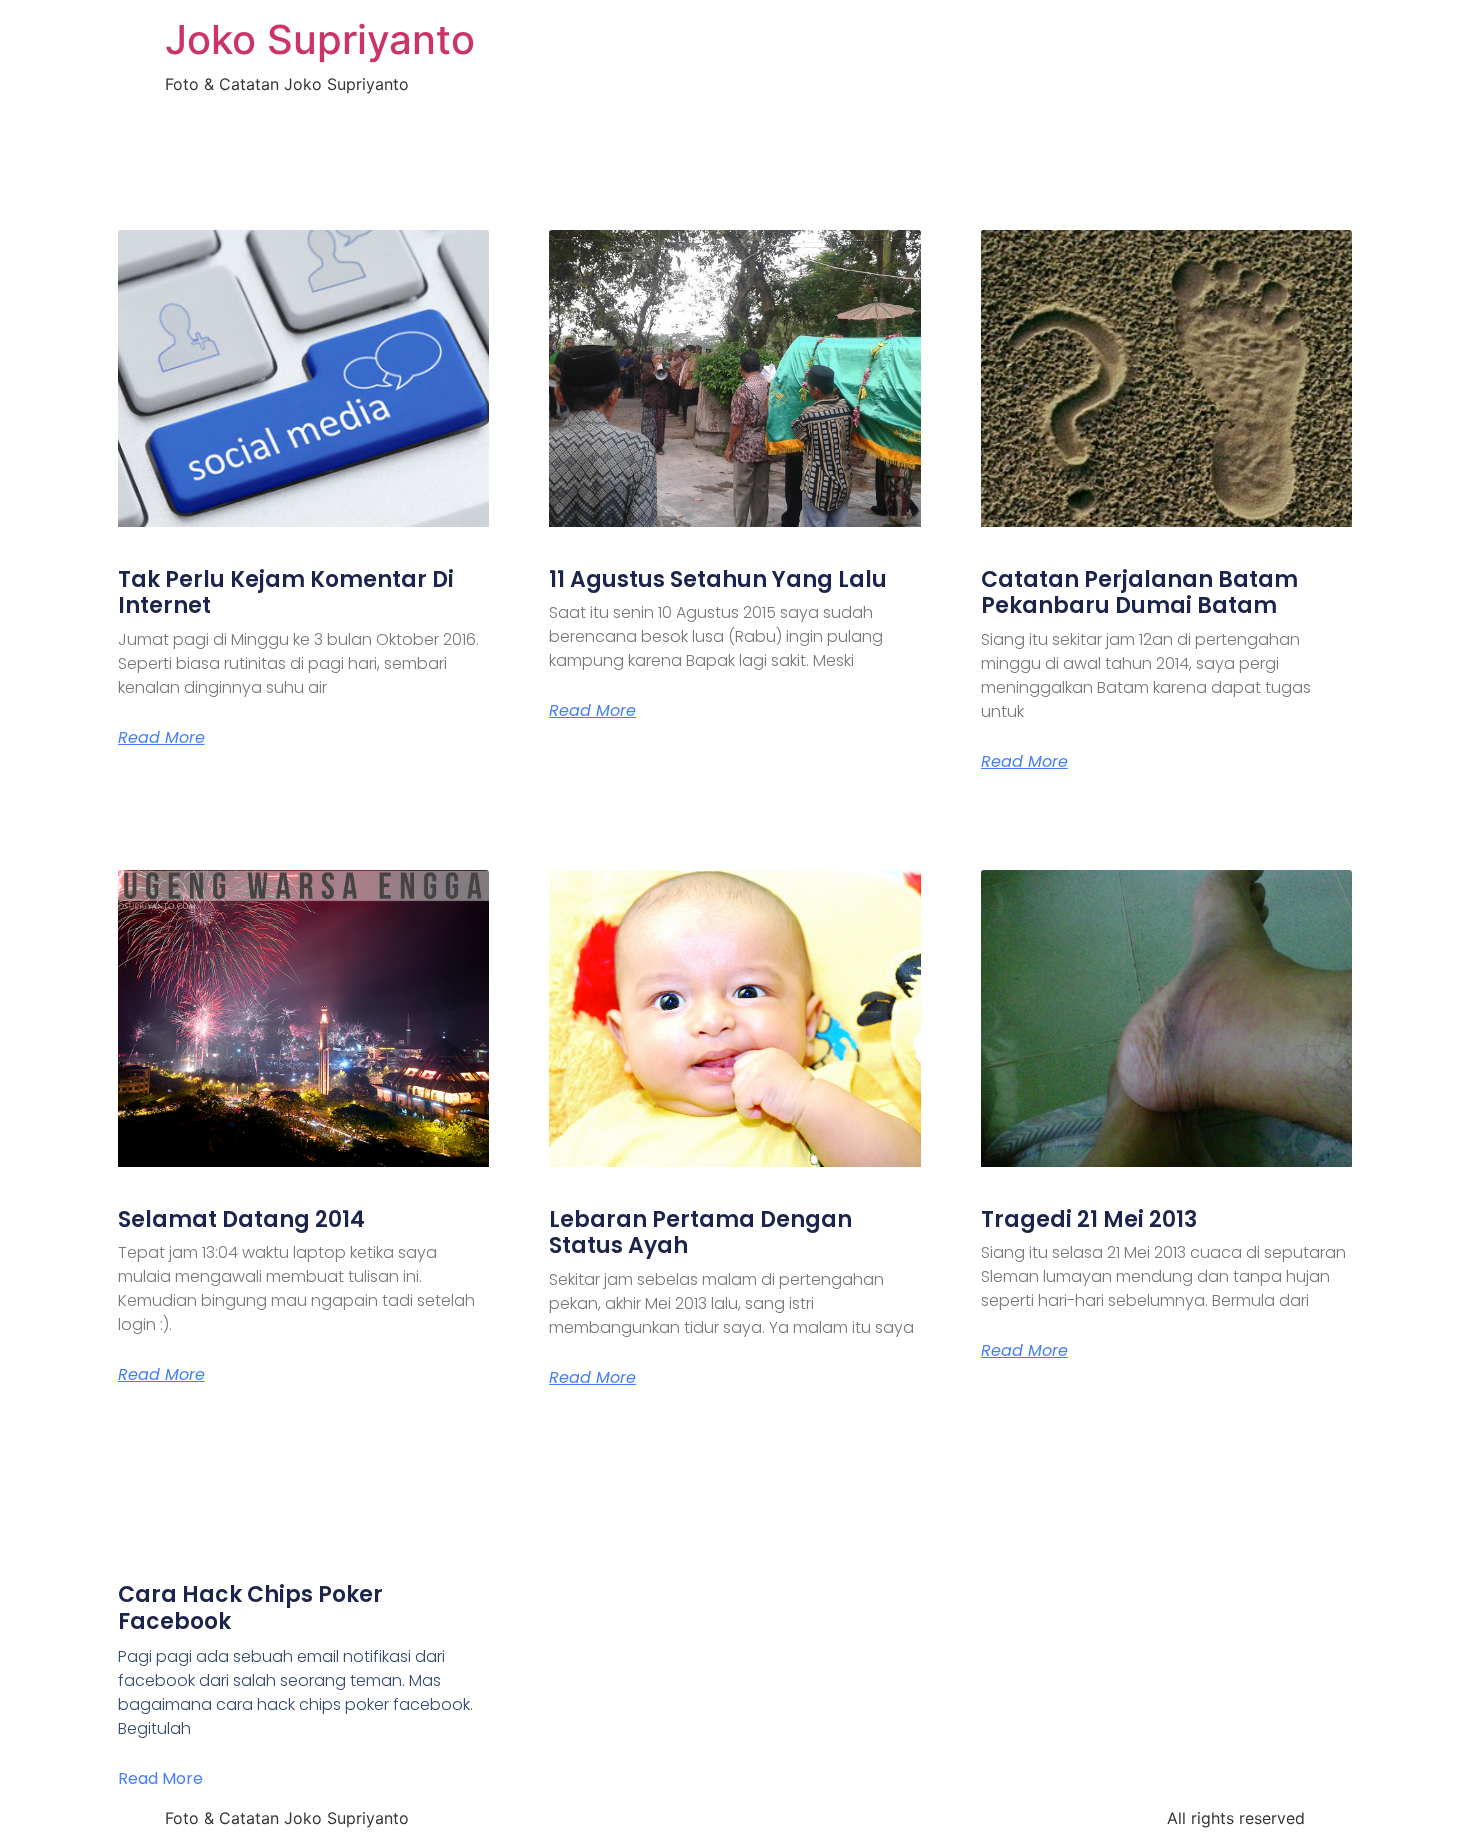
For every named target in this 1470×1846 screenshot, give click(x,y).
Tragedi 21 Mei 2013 (1089, 1219)
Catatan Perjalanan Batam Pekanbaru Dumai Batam (1139, 592)
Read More (161, 738)
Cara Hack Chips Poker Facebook (250, 1607)
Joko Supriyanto (320, 39)
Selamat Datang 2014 (241, 1219)
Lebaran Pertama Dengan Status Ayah (700, 1232)
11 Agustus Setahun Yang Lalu (718, 579)
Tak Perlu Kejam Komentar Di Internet (286, 592)
